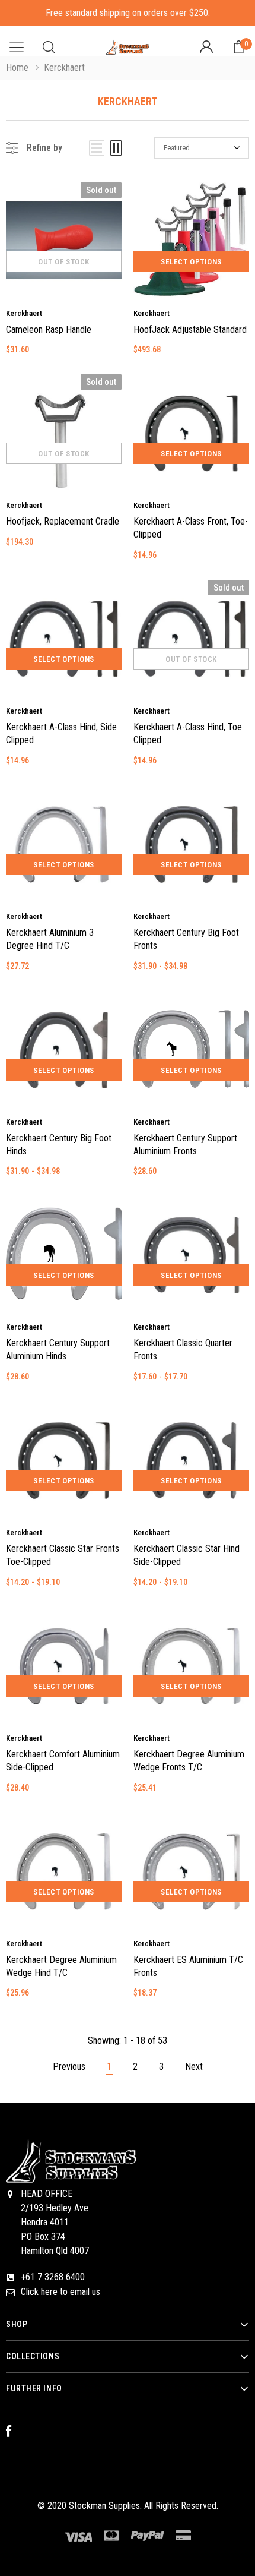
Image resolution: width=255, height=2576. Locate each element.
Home (17, 67)
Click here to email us (60, 2292)
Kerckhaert (24, 313)
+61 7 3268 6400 (53, 2277)
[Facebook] (15, 2432)
